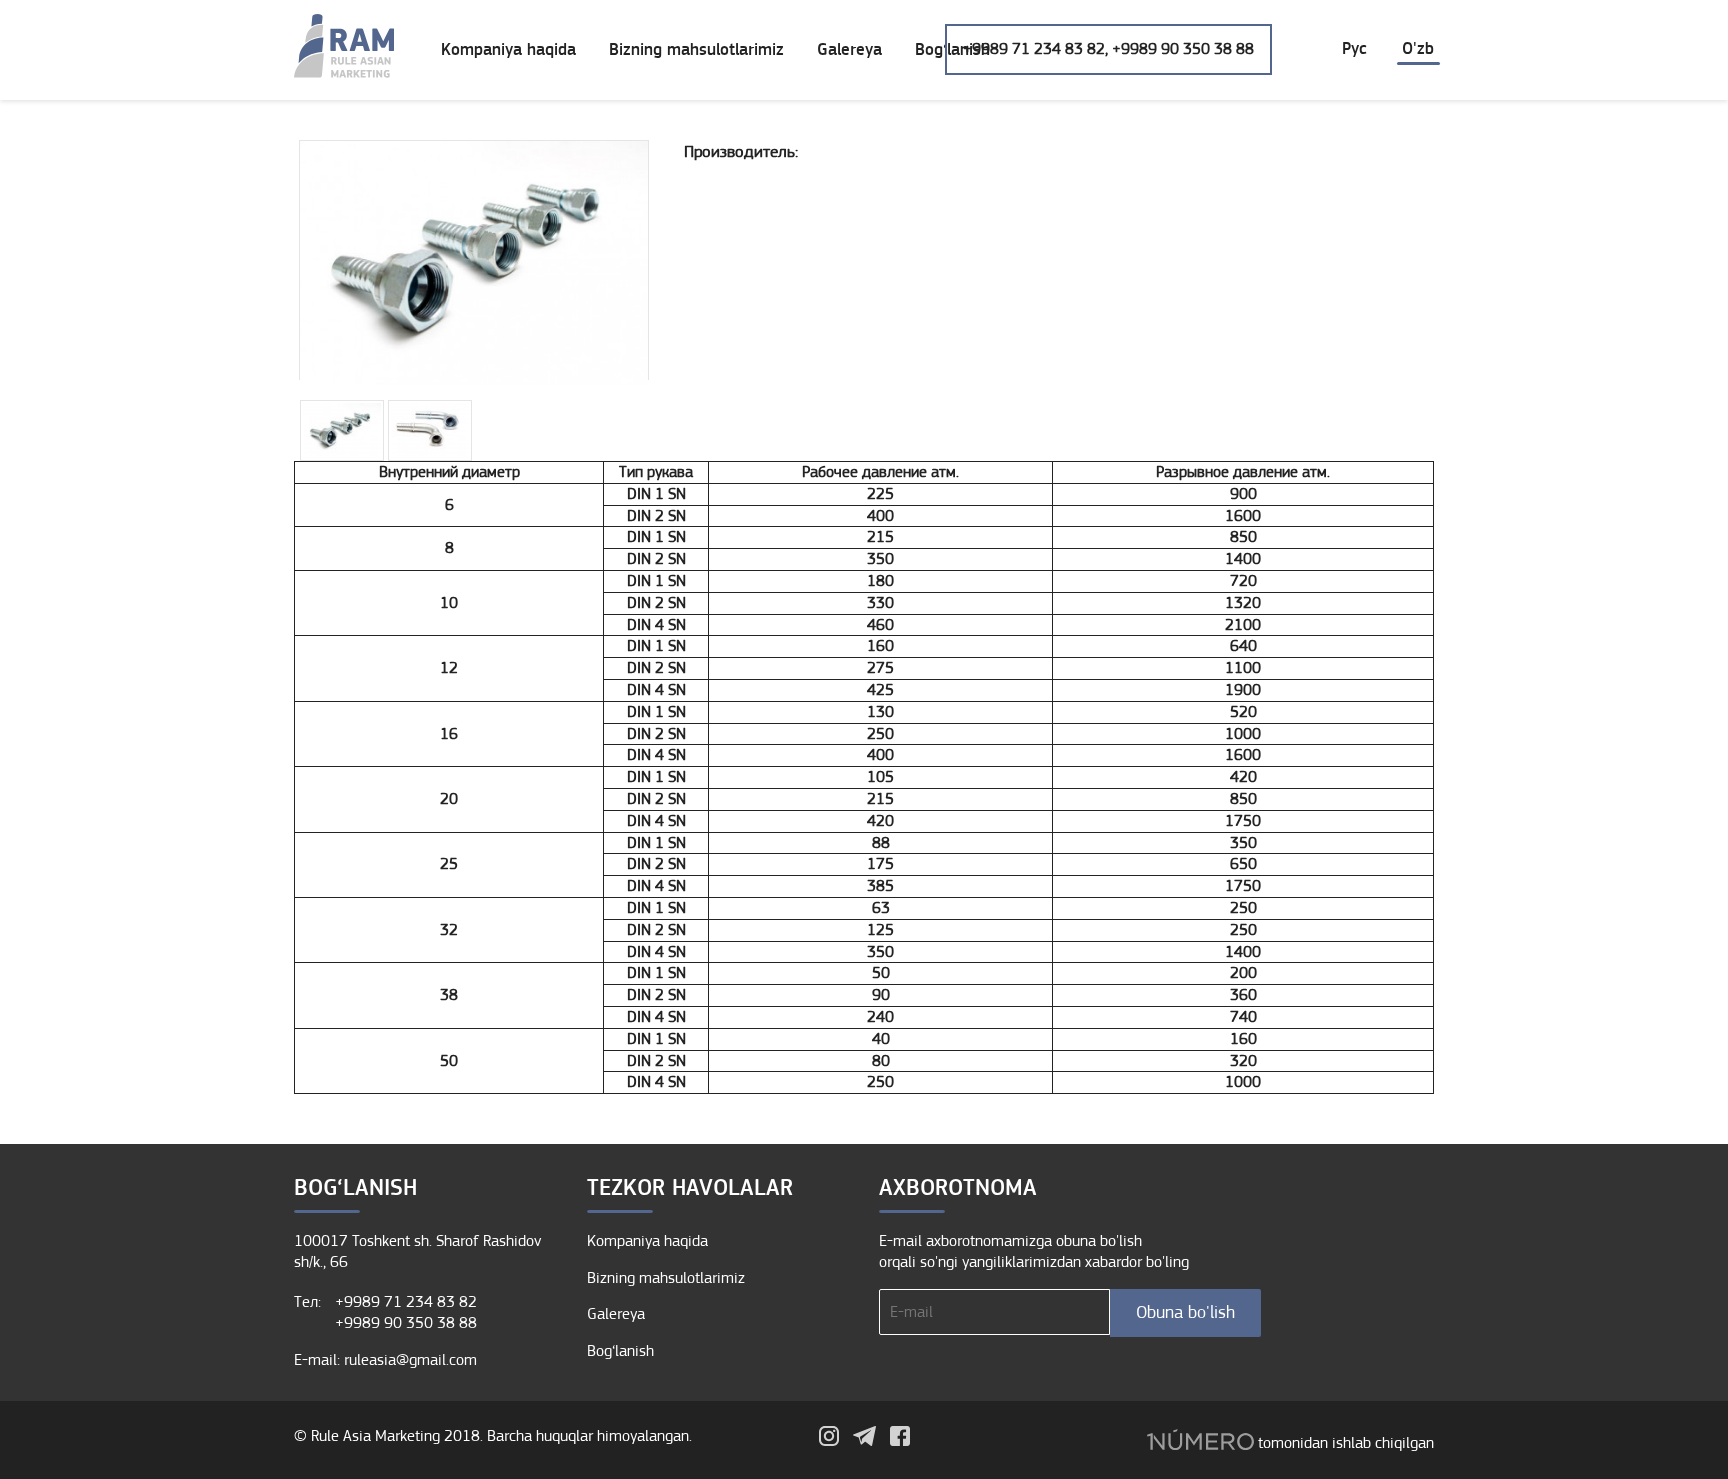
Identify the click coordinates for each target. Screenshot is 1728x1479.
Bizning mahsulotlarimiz (696, 50)
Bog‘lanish (620, 1351)
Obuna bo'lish (1185, 1312)
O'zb (1418, 49)
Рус (1354, 49)
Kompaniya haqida (508, 50)
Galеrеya (849, 50)
